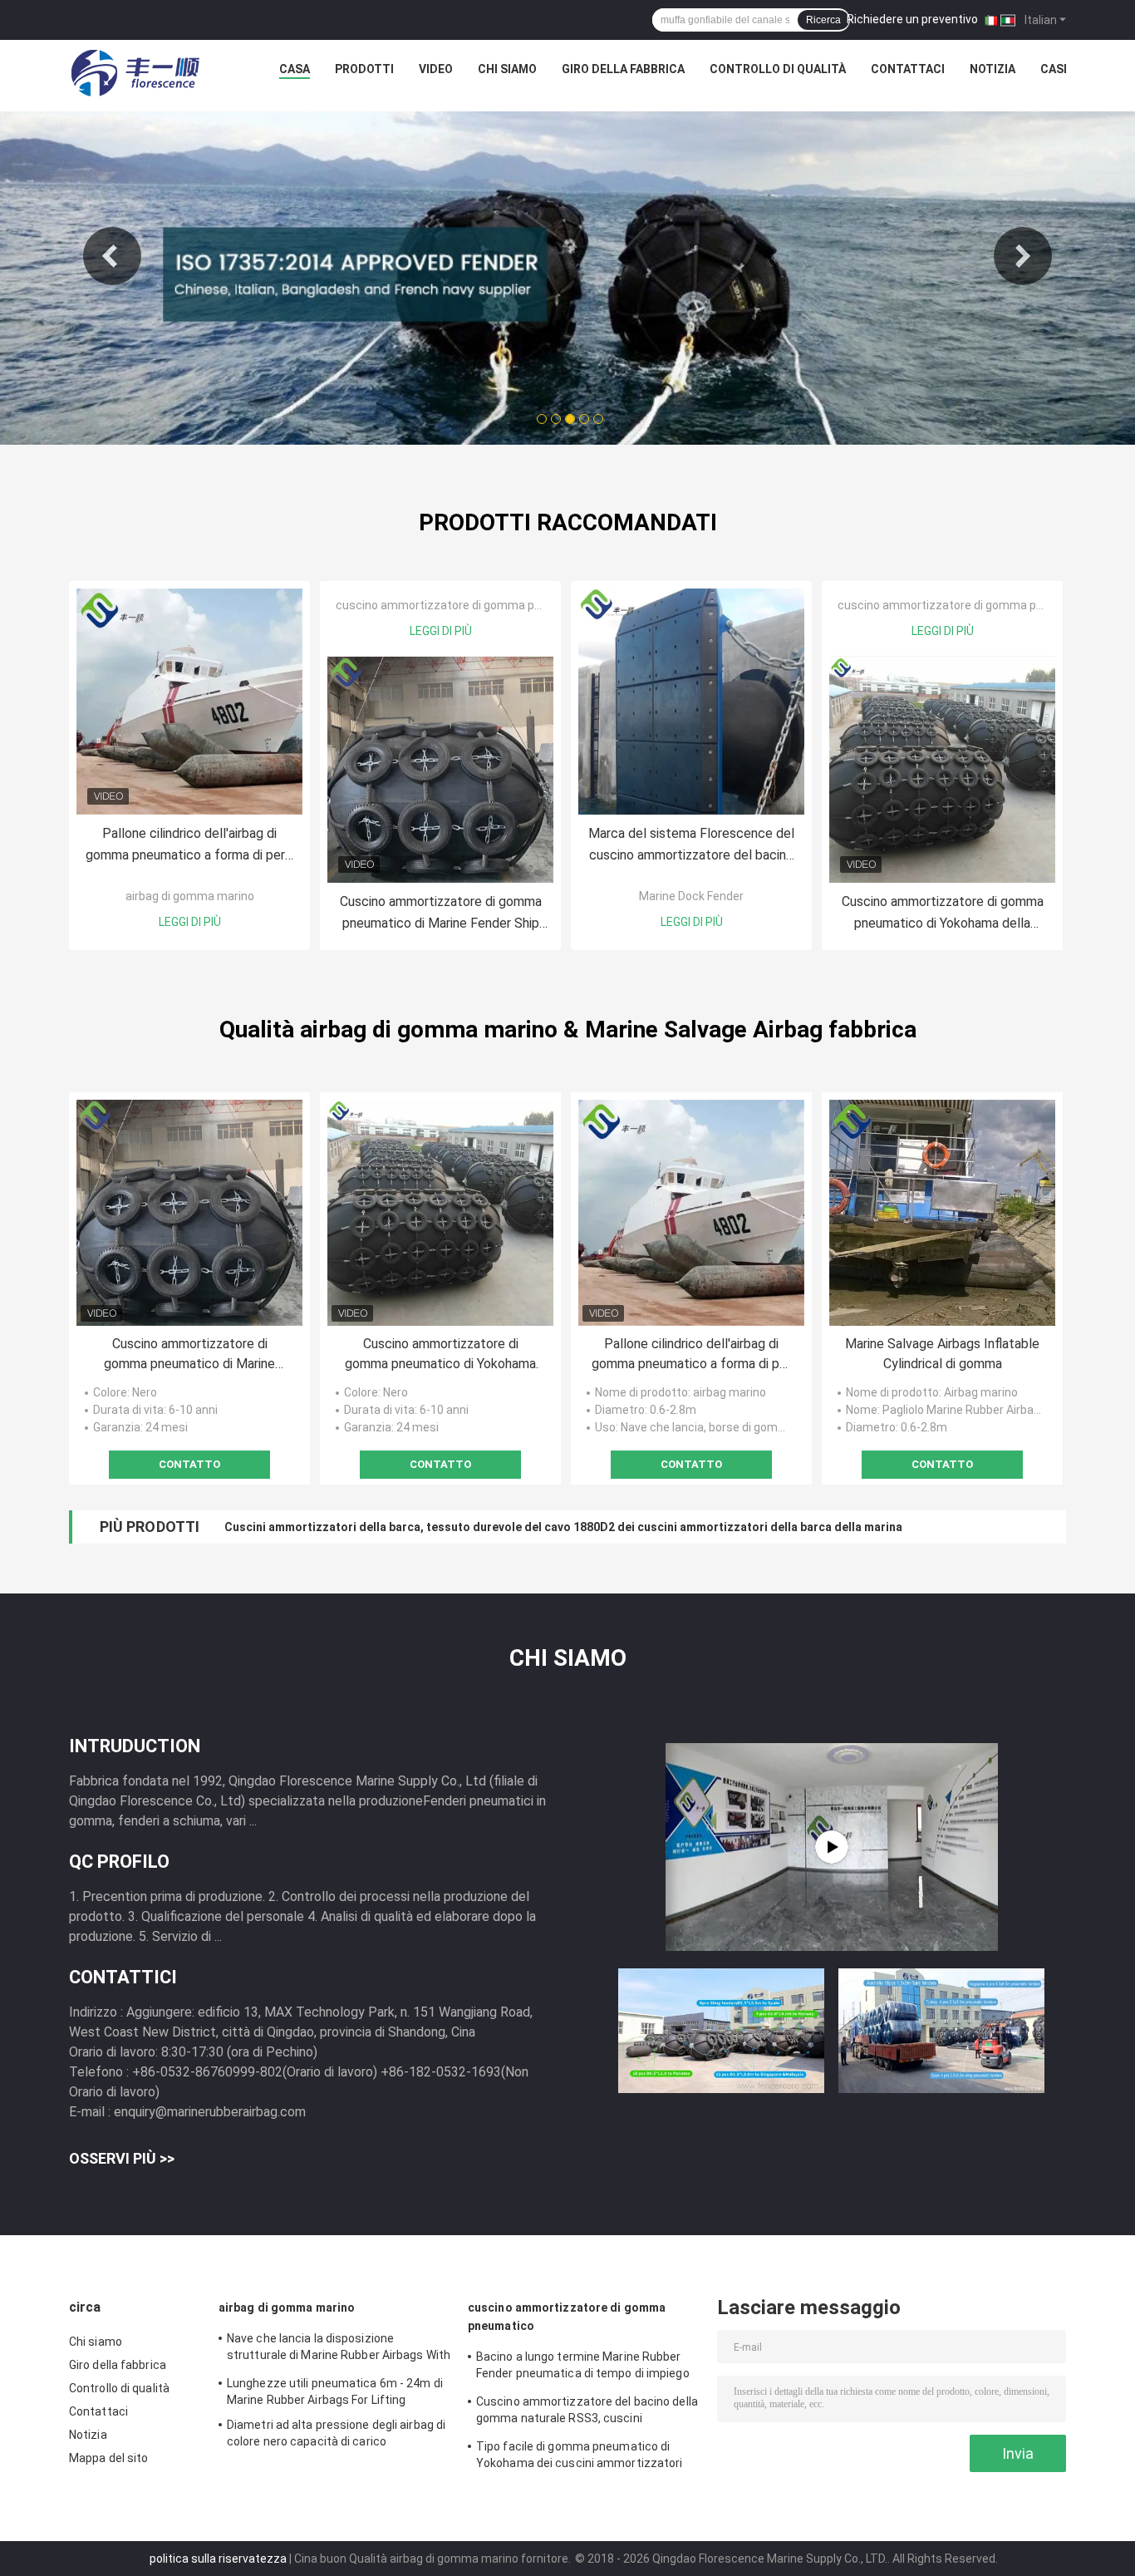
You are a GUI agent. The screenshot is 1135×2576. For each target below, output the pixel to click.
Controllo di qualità (778, 69)
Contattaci (908, 69)
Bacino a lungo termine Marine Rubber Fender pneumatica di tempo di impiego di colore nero (583, 2367)
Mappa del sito (108, 2458)
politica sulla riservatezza (218, 2559)
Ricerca (823, 20)
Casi (1054, 69)
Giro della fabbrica (623, 69)
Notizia (993, 69)
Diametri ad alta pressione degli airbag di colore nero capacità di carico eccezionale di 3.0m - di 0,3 (336, 2436)
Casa (295, 69)
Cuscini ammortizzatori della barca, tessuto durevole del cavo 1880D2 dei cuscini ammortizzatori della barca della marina (563, 1527)
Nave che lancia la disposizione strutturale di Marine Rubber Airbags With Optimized (339, 2349)
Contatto (189, 1464)
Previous (112, 256)
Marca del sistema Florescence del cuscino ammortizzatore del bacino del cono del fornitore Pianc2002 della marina (691, 846)
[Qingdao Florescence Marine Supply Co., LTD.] (135, 73)
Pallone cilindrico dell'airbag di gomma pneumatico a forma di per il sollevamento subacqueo (190, 846)
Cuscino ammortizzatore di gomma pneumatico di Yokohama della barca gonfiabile (943, 914)
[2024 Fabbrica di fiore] (832, 1847)
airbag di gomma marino (190, 896)
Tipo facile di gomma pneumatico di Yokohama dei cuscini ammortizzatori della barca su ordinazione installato (580, 2457)
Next (1023, 256)
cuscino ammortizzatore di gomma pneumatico (464, 605)
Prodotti (364, 69)
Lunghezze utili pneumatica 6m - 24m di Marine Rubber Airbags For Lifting (335, 2391)
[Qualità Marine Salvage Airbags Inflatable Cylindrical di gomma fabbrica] (942, 1213)
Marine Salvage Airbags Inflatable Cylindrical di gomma (942, 1354)
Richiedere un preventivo (912, 19)
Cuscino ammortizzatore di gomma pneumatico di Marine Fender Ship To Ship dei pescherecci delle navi (441, 914)
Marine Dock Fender (691, 896)
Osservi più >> (122, 2158)
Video (436, 69)
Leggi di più (190, 922)
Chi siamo (507, 69)
